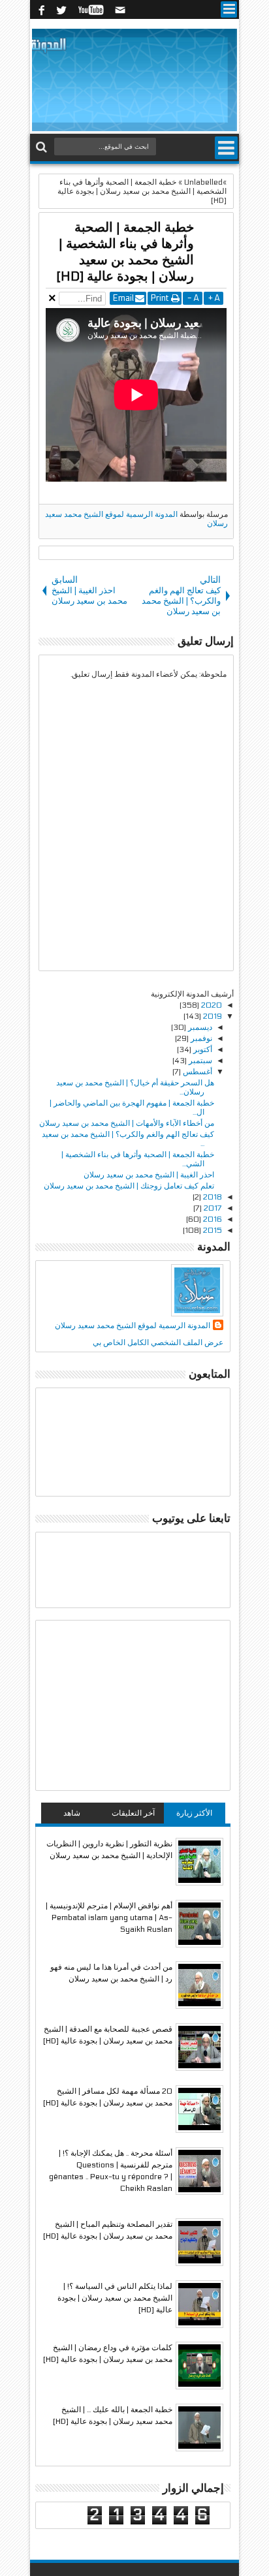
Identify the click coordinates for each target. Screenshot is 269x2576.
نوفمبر (200, 1038)
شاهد (72, 1813)
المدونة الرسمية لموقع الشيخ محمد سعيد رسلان (133, 1326)
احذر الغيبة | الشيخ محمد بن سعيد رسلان (149, 1175)
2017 (212, 1208)
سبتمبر (199, 1061)
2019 (212, 1016)
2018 (212, 1197)
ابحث (43, 147)
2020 (211, 1005)
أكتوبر (202, 1049)
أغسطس (197, 1072)
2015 (212, 1230)
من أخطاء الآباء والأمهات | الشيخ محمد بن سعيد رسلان (127, 1123)
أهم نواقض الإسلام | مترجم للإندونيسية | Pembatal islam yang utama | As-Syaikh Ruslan (109, 1917)
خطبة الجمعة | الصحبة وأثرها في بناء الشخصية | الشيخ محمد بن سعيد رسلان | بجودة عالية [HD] (125, 252)
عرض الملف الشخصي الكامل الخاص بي (158, 1342)
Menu (229, 9)
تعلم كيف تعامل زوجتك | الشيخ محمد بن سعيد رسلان (129, 1186)
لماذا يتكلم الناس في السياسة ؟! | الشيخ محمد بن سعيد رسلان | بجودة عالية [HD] (115, 2298)
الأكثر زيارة (194, 1813)
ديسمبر (199, 1027)
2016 (212, 1219)
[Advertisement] (133, 1705)
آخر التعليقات (133, 1813)
